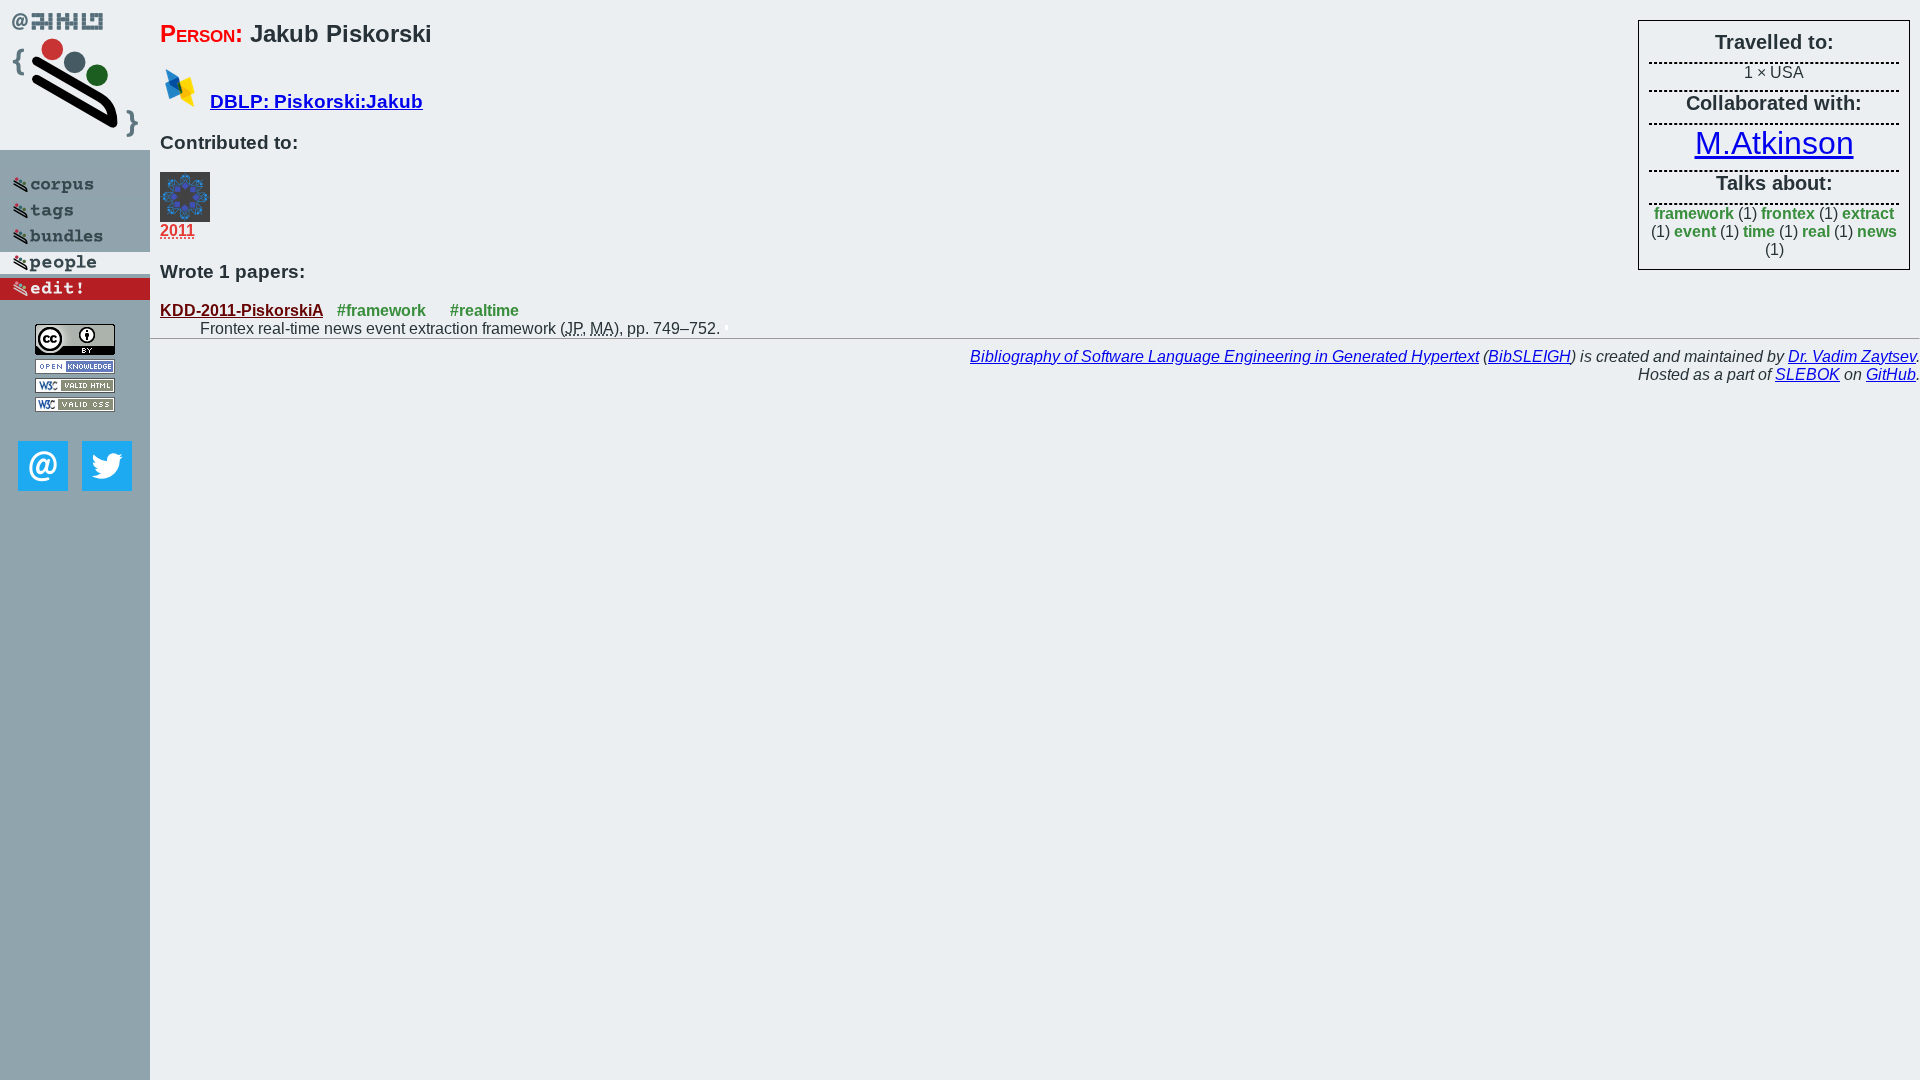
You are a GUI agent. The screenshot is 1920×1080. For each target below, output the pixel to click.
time (1759, 231)
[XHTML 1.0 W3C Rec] (75, 387)
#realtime (484, 310)
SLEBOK (1807, 374)
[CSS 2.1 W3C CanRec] (75, 426)
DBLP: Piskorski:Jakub (316, 101)
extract (1868, 213)
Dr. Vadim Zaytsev (1852, 356)
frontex (1788, 213)
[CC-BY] (75, 349)
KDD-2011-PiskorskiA (241, 310)
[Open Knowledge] (75, 368)
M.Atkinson (1774, 143)
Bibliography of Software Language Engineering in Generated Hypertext (1224, 356)
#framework (381, 310)
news (1877, 231)
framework (1694, 213)
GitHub (1891, 374)
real (1816, 231)
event (1695, 231)
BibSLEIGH (1529, 356)
